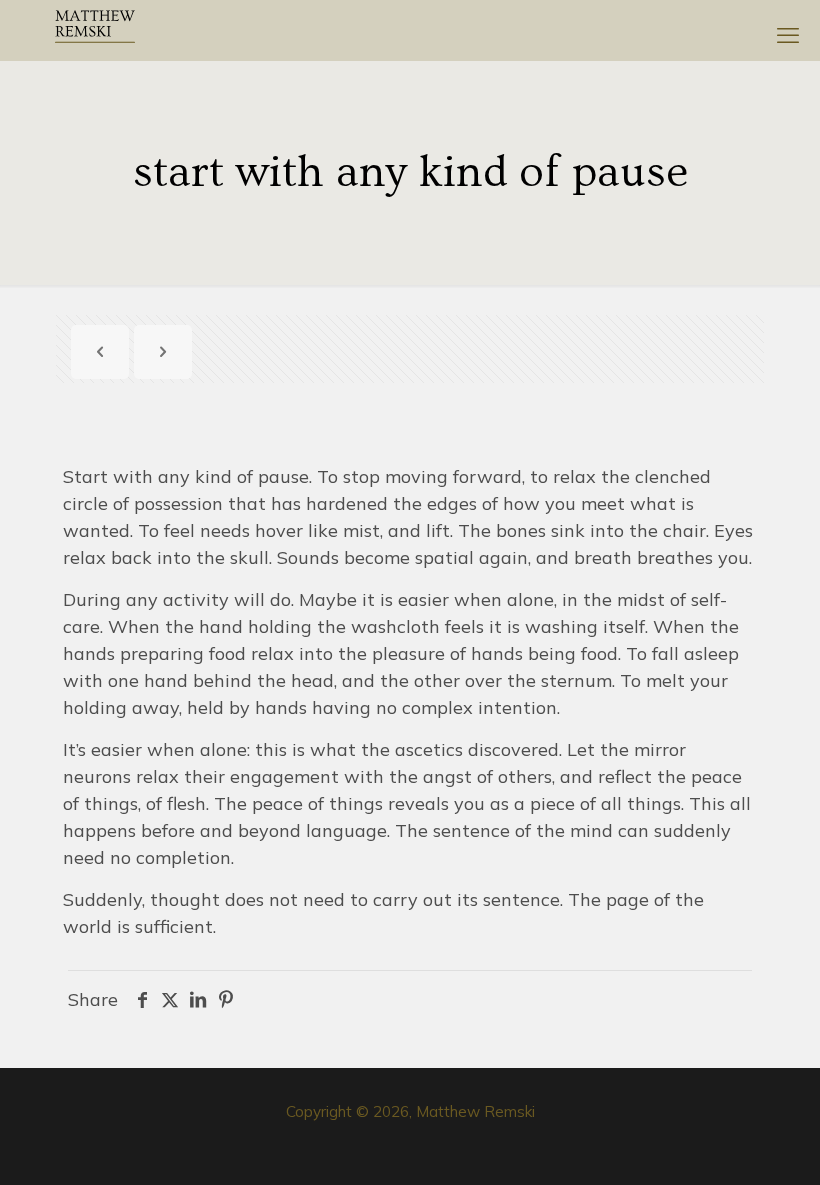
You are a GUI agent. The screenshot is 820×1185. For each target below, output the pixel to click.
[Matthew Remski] (95, 30)
